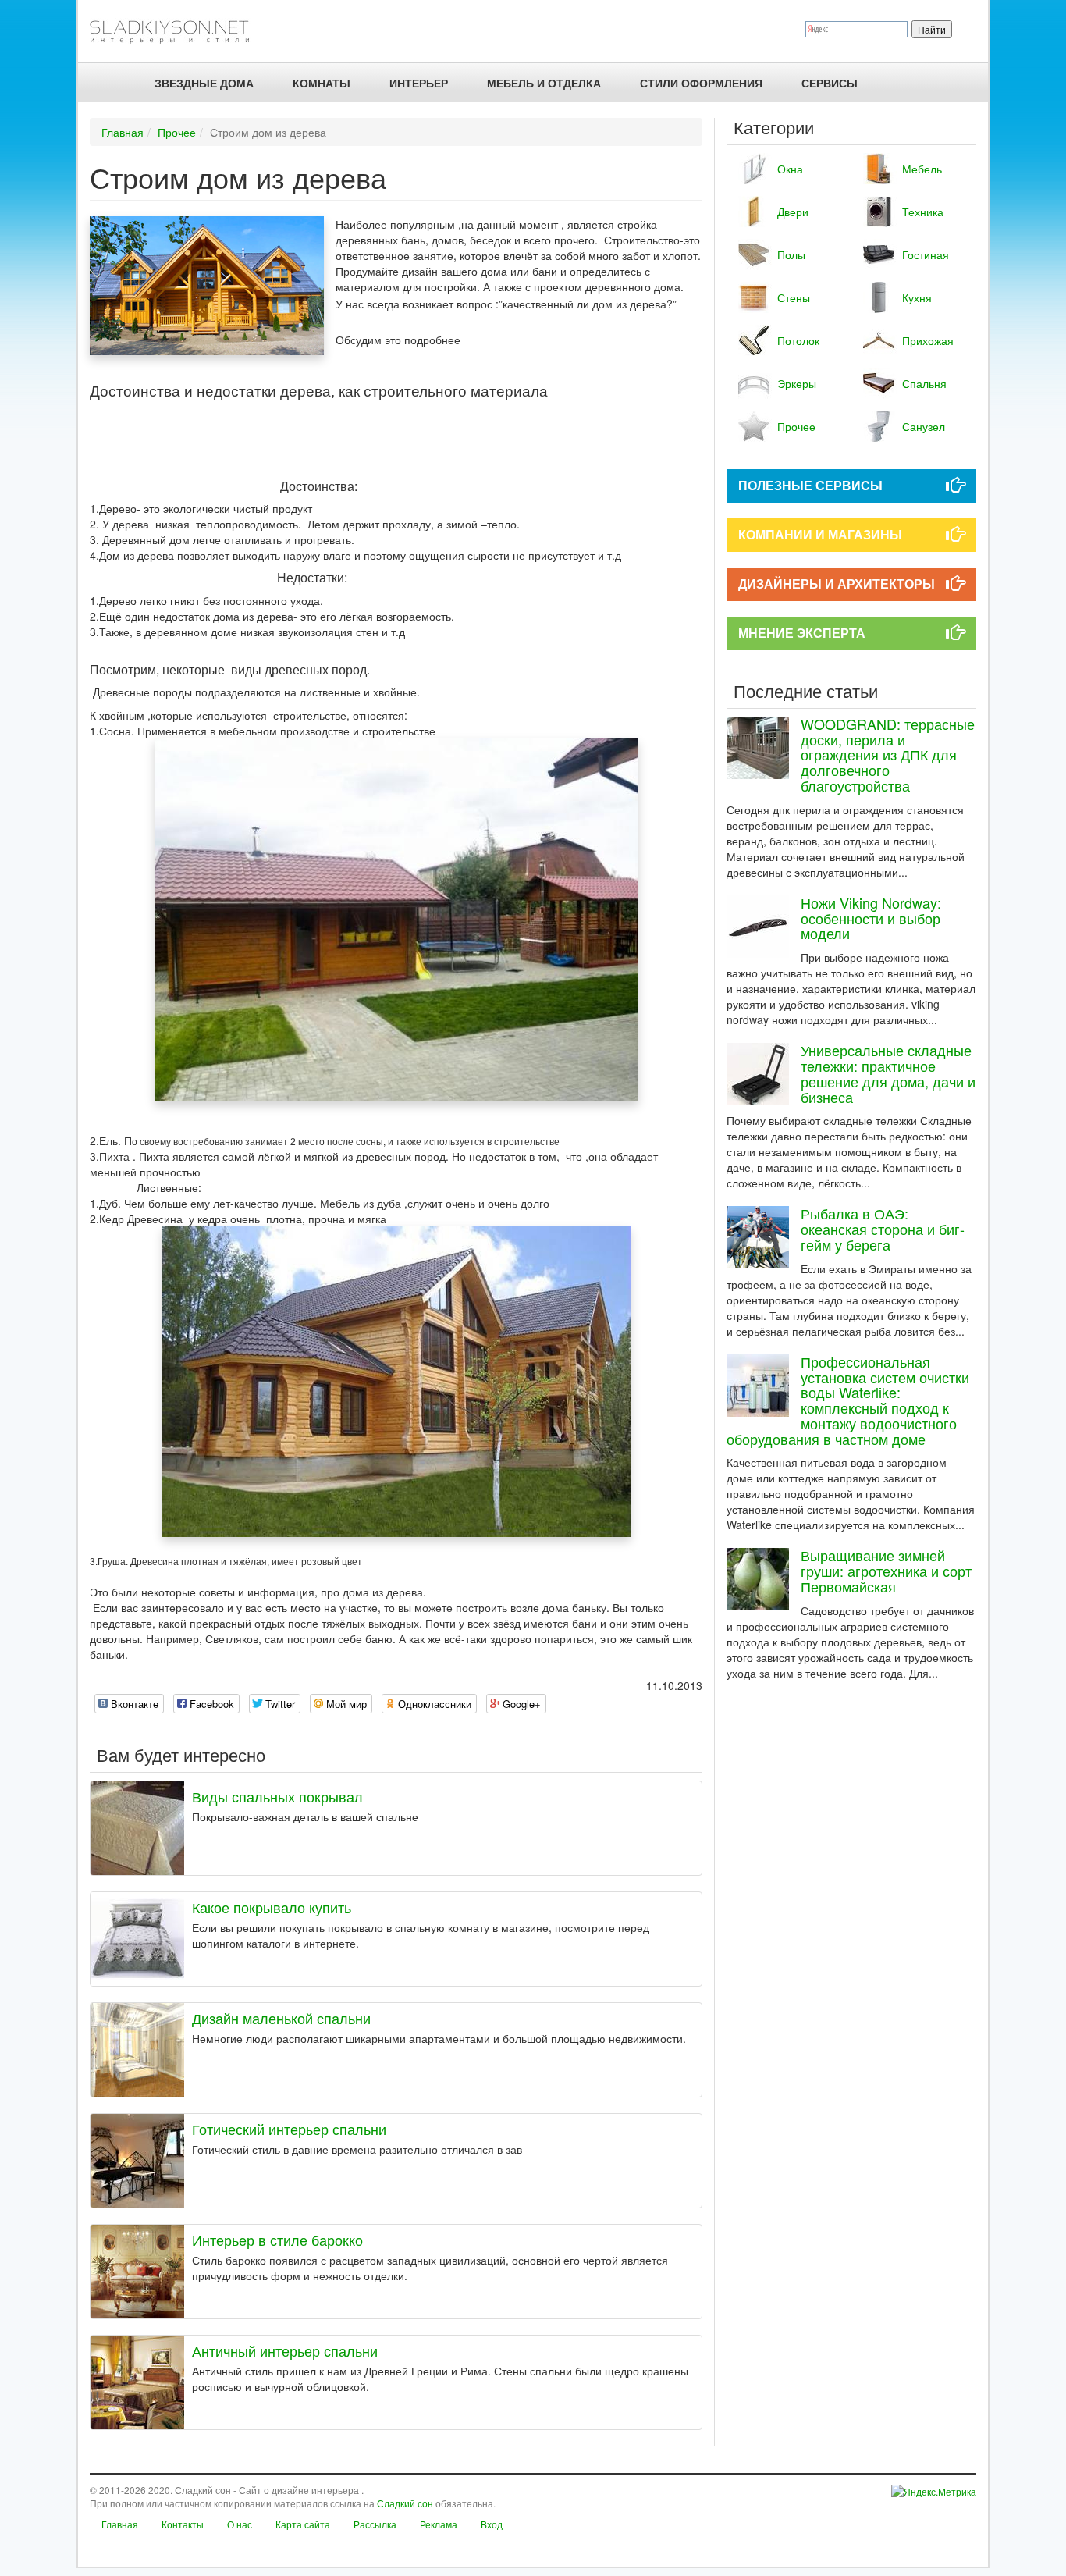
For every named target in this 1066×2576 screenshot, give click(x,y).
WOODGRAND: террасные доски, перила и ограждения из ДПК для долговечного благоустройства (888, 754)
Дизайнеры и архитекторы (837, 584)
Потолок (798, 340)
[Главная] (176, 31)
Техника (923, 212)
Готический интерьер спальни (289, 2129)
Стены (794, 297)
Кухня (917, 297)
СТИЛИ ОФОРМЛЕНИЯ (701, 83)
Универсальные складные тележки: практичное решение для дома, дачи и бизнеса (888, 1073)
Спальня (924, 383)
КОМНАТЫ (322, 83)
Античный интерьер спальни (285, 2350)
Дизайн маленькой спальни (281, 2018)
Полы (791, 254)
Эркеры (797, 383)
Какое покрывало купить (272, 1907)
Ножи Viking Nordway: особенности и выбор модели (871, 918)
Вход (492, 2524)
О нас (240, 2524)
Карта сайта (303, 2524)
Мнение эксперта (802, 633)
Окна (790, 169)
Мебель (922, 169)
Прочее (177, 132)
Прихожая (928, 340)
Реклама (439, 2524)
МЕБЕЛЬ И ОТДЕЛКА (544, 83)
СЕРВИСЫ (830, 83)
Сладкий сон (405, 2503)
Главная (123, 132)
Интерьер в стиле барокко (277, 2240)
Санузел (924, 426)
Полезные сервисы (810, 485)
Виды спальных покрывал (277, 1796)
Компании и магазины (820, 534)
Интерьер (419, 83)
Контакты (183, 2524)
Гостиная (926, 254)
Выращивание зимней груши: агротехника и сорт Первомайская (886, 1571)
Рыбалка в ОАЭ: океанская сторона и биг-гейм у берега (883, 1229)
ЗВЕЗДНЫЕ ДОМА (204, 83)
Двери (793, 212)
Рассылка (375, 2524)
